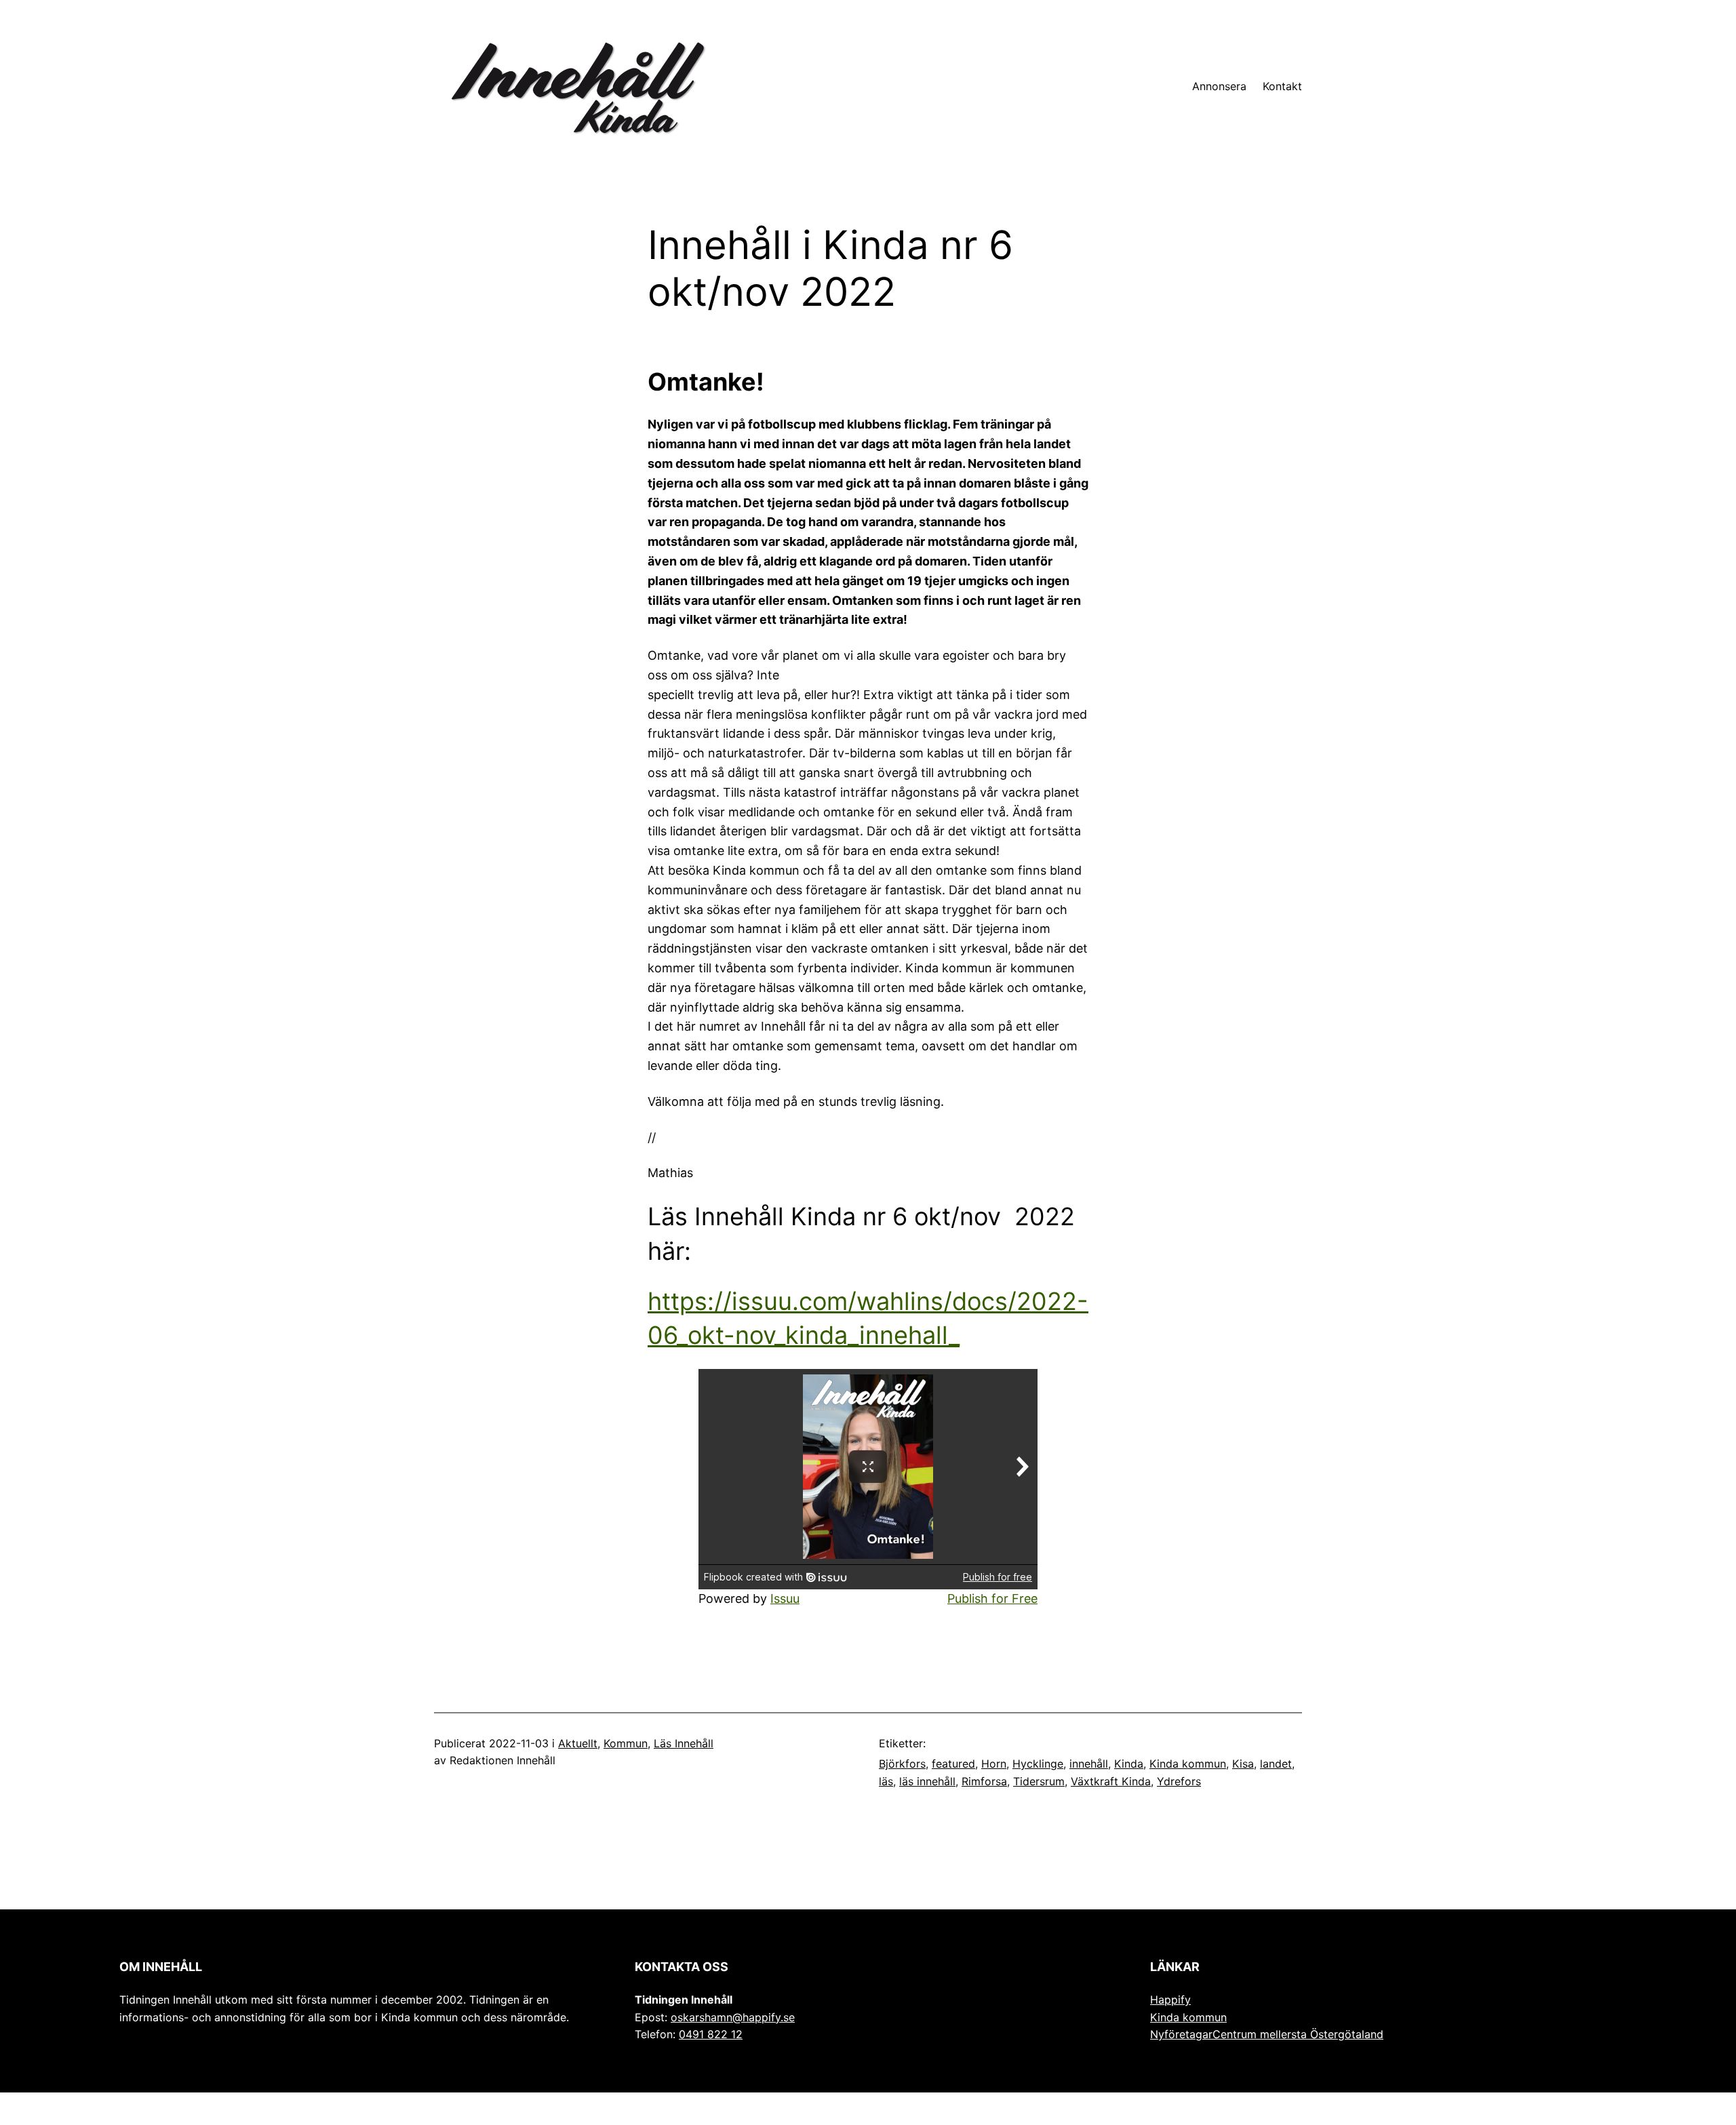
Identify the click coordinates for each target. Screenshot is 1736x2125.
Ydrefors (1179, 1781)
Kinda (1129, 1764)
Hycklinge (1038, 1764)
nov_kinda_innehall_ (847, 1335)
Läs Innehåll (684, 1743)
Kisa (1243, 1764)
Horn (994, 1764)
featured (953, 1764)
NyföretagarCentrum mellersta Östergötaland (1267, 2034)
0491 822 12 (711, 2034)
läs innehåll (927, 1781)
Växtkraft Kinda (1111, 1781)
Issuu (785, 1598)
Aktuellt (578, 1743)
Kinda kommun (1188, 1764)
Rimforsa (984, 1781)
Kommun (626, 1743)
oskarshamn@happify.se (733, 2017)
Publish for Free (992, 1598)
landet (1276, 1764)
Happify (1170, 2000)
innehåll (1089, 1764)
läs (886, 1781)
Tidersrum (1039, 1781)
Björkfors (902, 1764)
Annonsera (1219, 86)
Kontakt (1282, 86)
